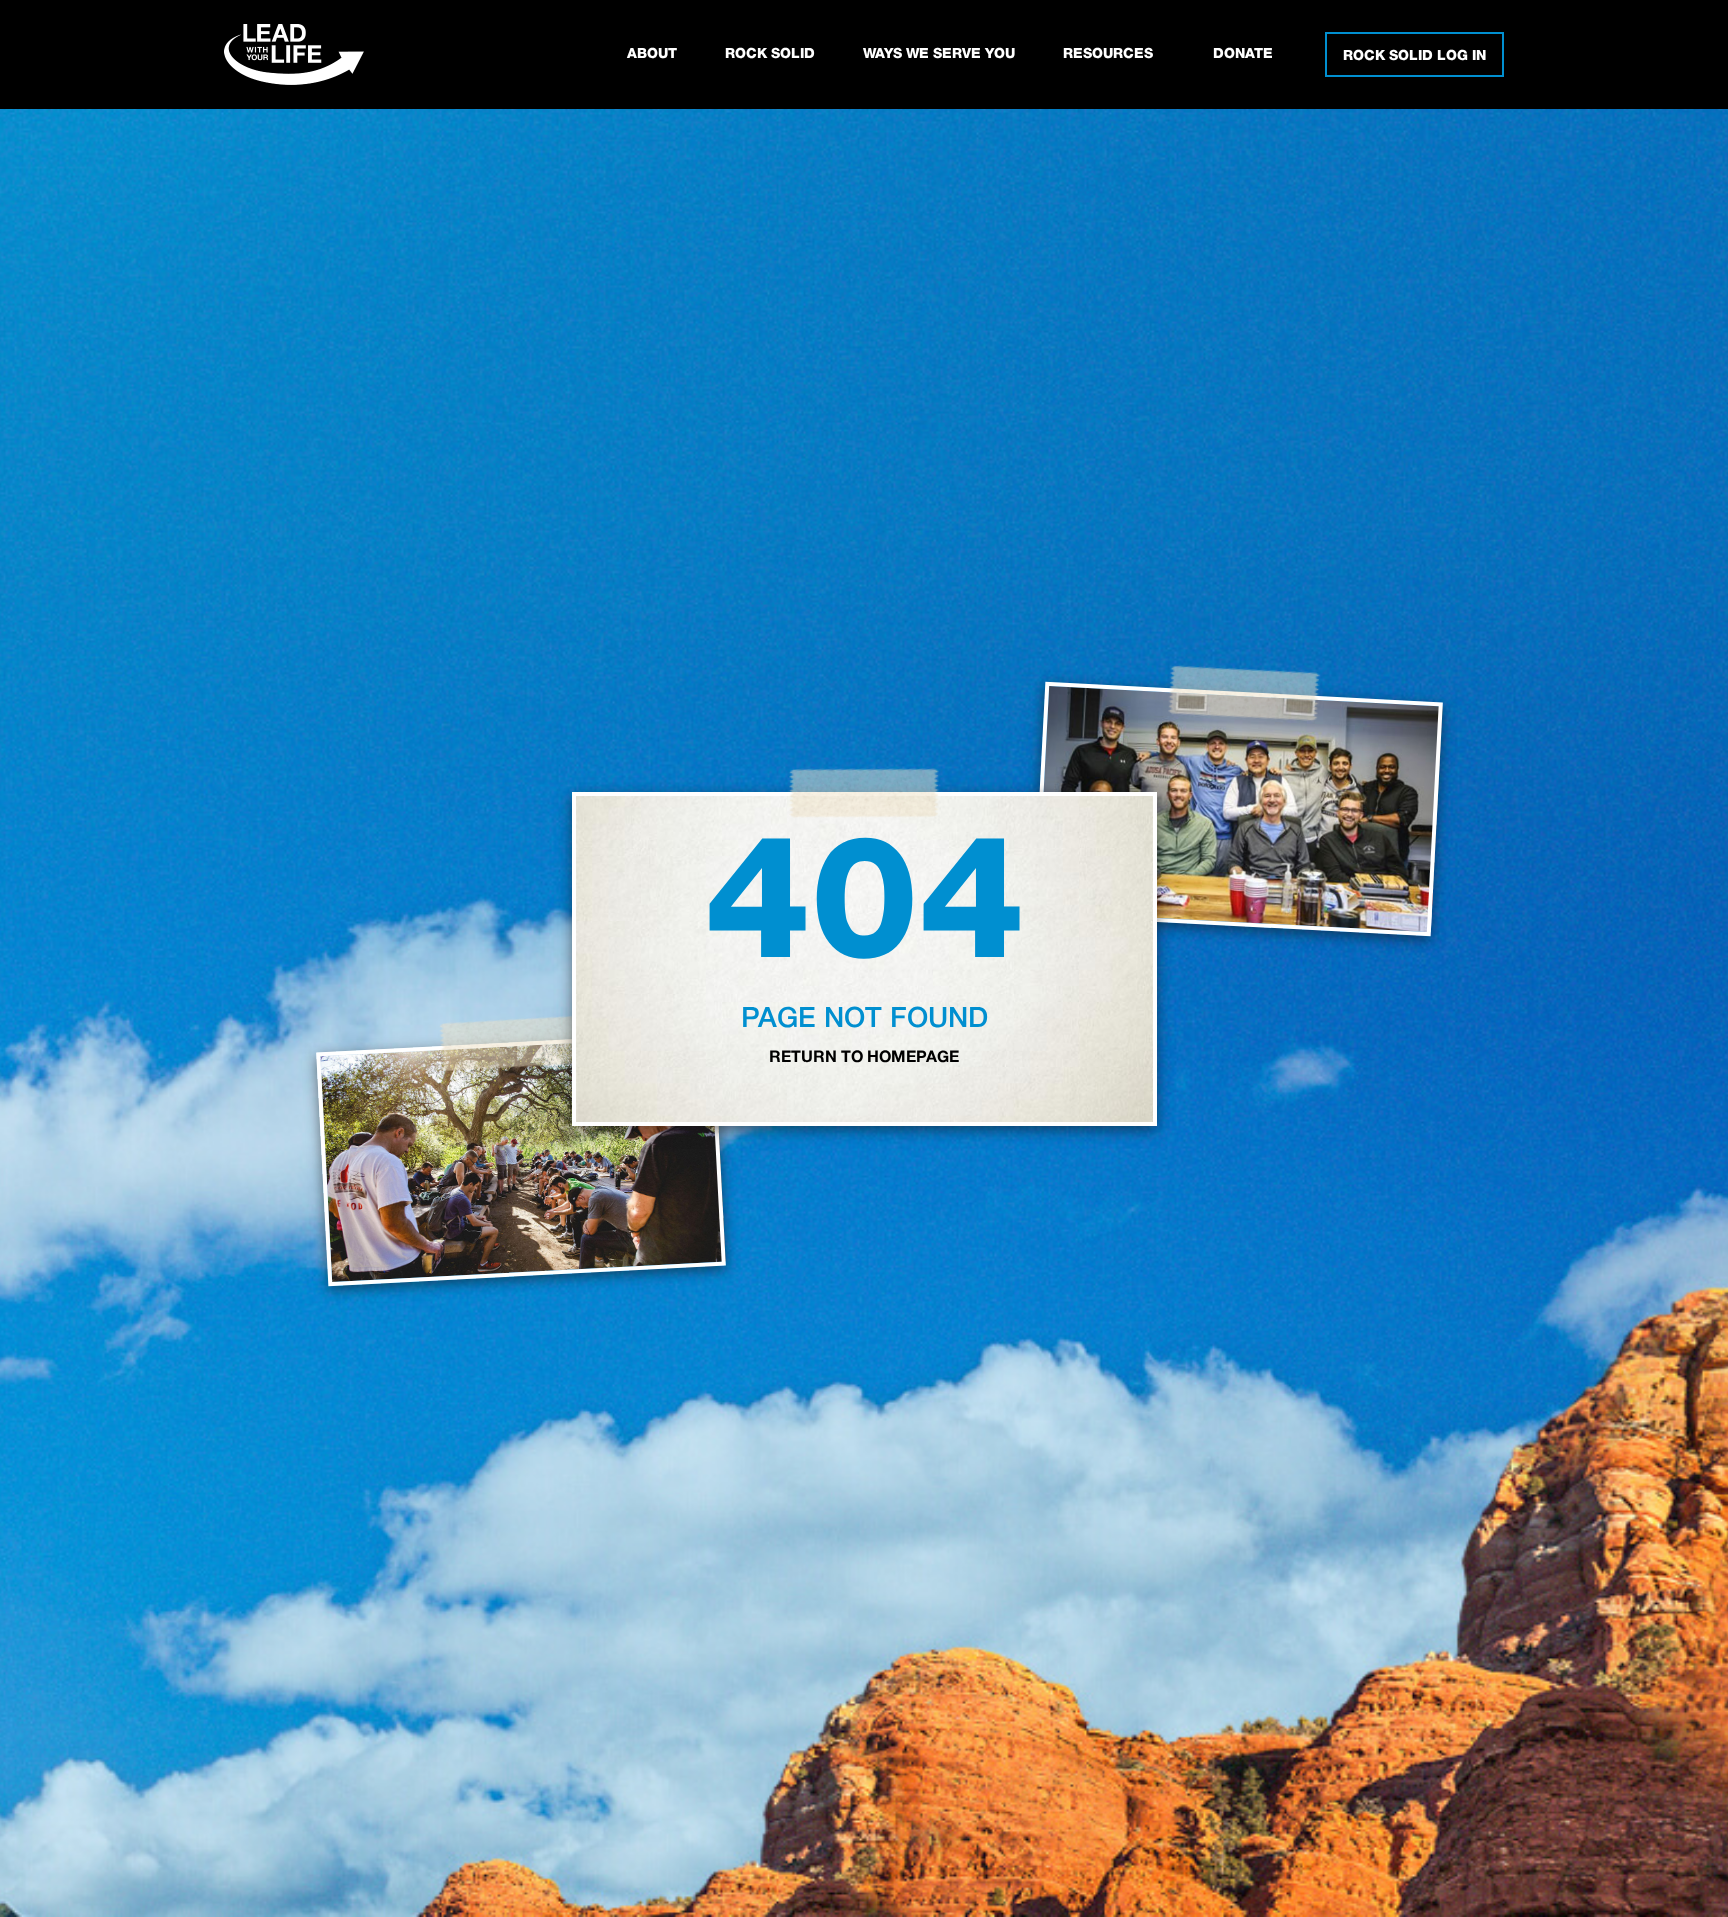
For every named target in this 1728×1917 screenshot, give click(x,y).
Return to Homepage (864, 1058)
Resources (1108, 54)
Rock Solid (770, 54)
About (652, 54)
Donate (1243, 54)
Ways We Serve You (939, 54)
